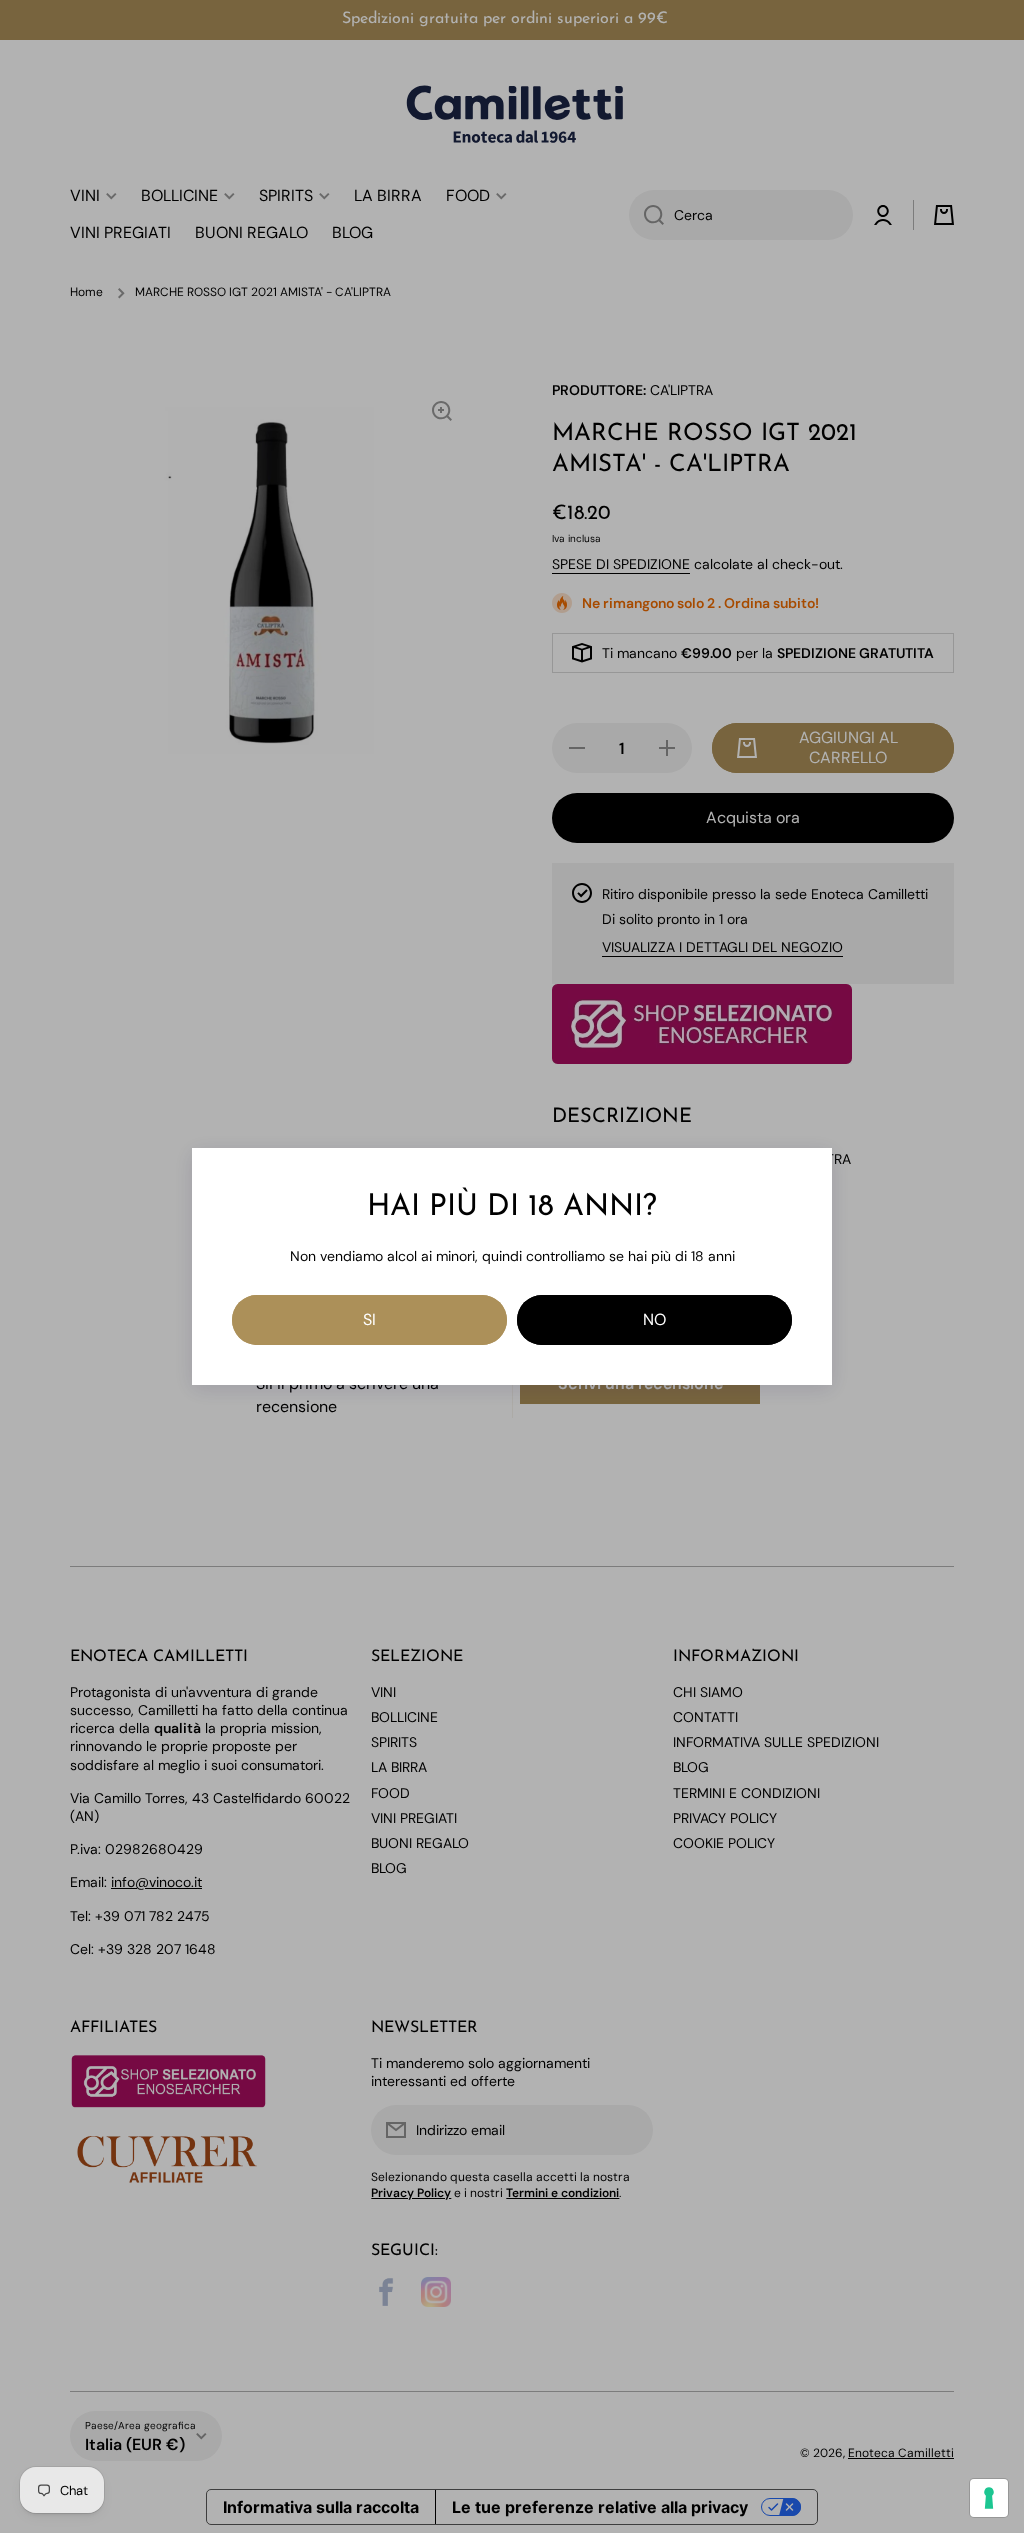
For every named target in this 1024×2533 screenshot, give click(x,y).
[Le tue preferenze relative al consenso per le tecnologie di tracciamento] (989, 2498)
